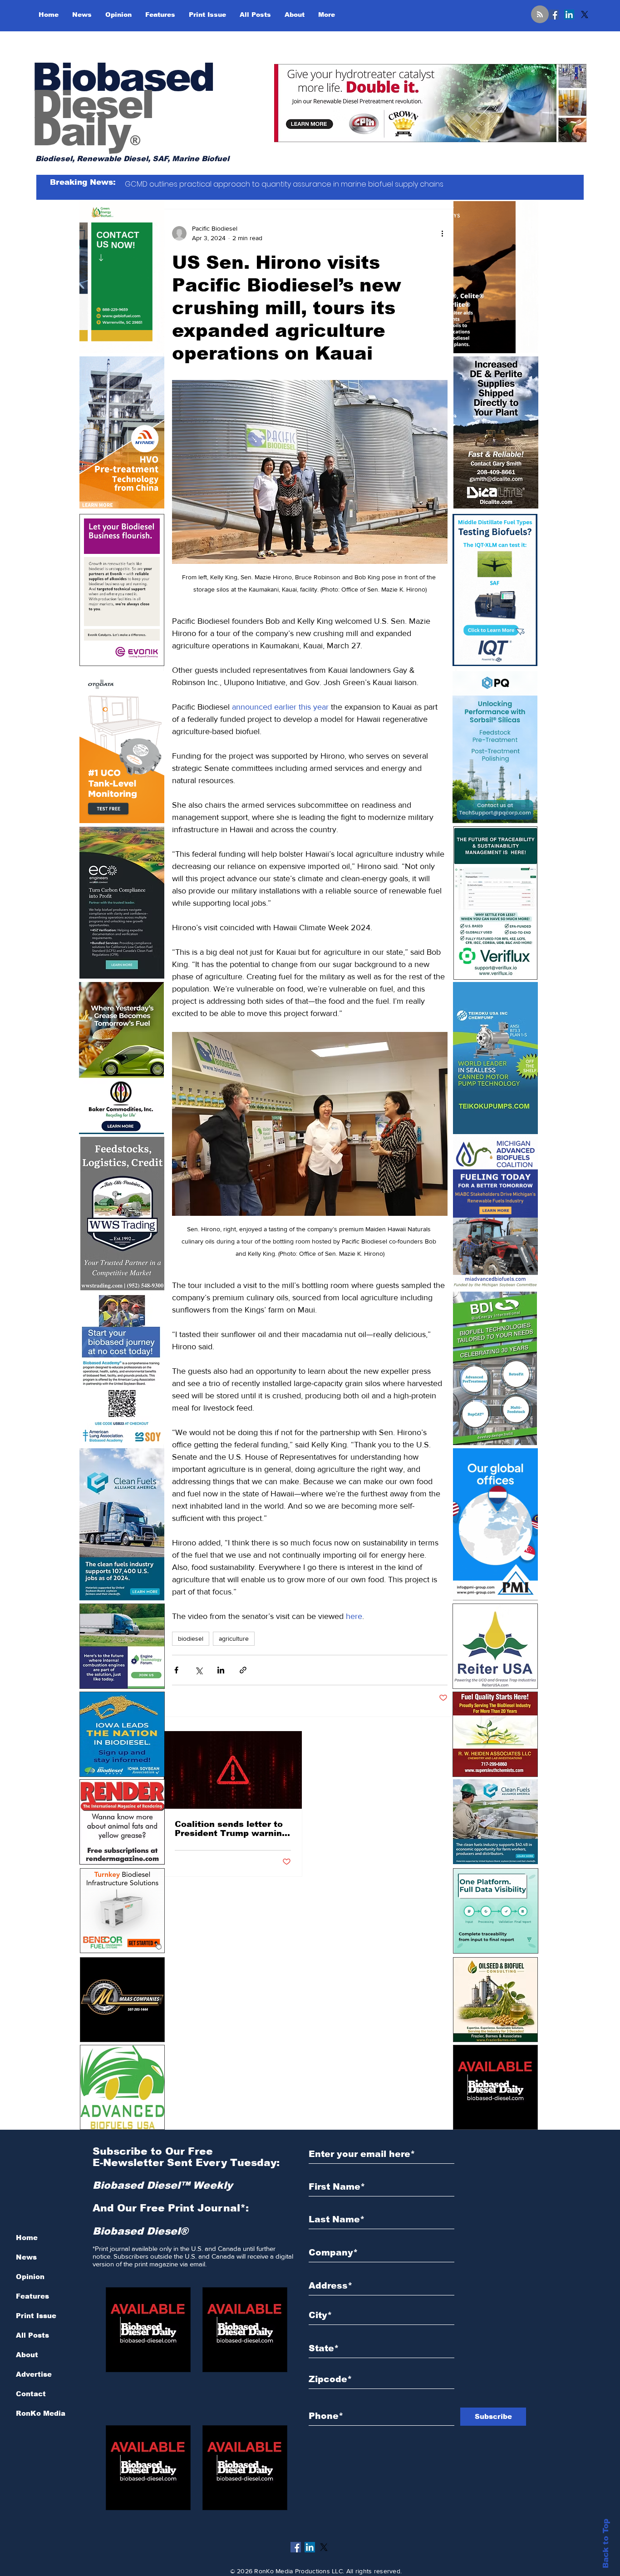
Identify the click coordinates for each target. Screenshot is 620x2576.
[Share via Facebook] (176, 1670)
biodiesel (191, 1638)
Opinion (30, 2277)
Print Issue (36, 2316)
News (26, 2257)
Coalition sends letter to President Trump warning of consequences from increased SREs (231, 1829)
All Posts (32, 2335)
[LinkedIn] (569, 15)
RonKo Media (41, 2413)
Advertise (34, 2374)
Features (32, 2296)
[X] (585, 15)
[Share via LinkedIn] (221, 1670)
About (27, 2355)
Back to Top (606, 2544)
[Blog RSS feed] (540, 15)
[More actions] (442, 233)
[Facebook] (554, 15)
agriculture (234, 1638)
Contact (31, 2394)
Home (27, 2238)
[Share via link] (243, 1670)
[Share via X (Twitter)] (199, 1670)
